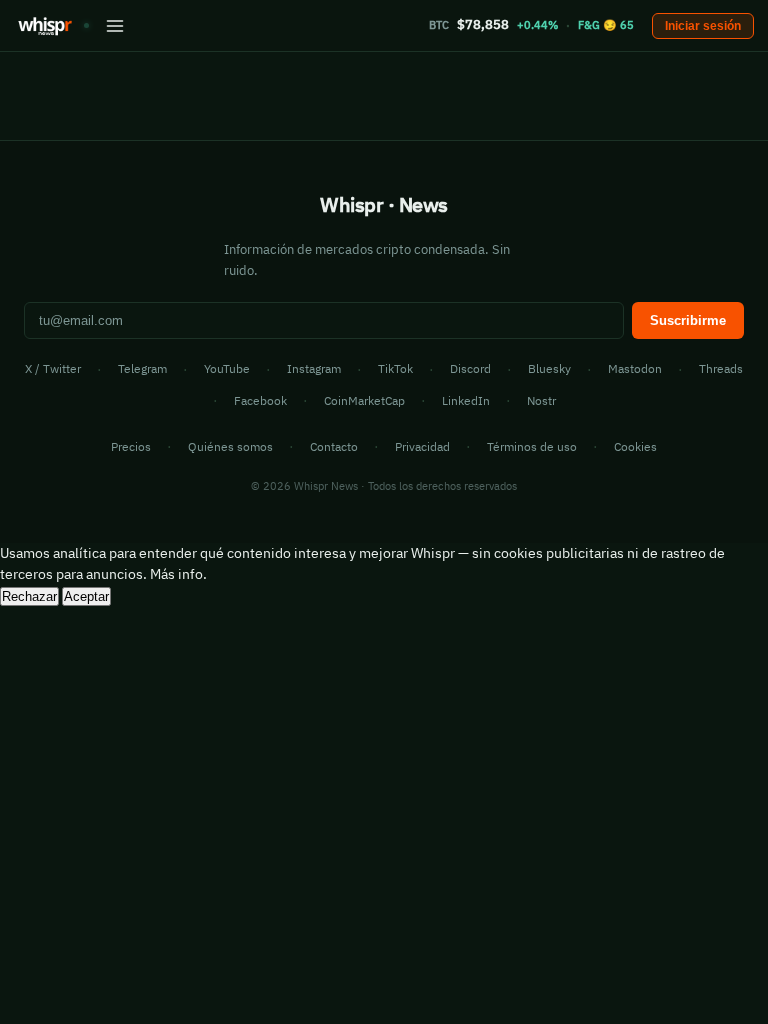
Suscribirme (688, 320)
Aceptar (86, 596)
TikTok (395, 368)
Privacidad (422, 446)
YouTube (227, 368)
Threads (721, 368)
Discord (470, 368)
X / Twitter (53, 368)
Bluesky (549, 368)
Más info (176, 574)
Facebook (260, 400)
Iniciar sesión (703, 26)
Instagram (314, 368)
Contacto (334, 446)
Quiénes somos (230, 446)
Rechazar (29, 596)
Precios (131, 446)
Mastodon (635, 368)
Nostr (541, 400)
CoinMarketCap (364, 400)
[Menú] (115, 26)
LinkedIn (466, 400)
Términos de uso (532, 446)
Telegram (142, 368)
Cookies (635, 446)
